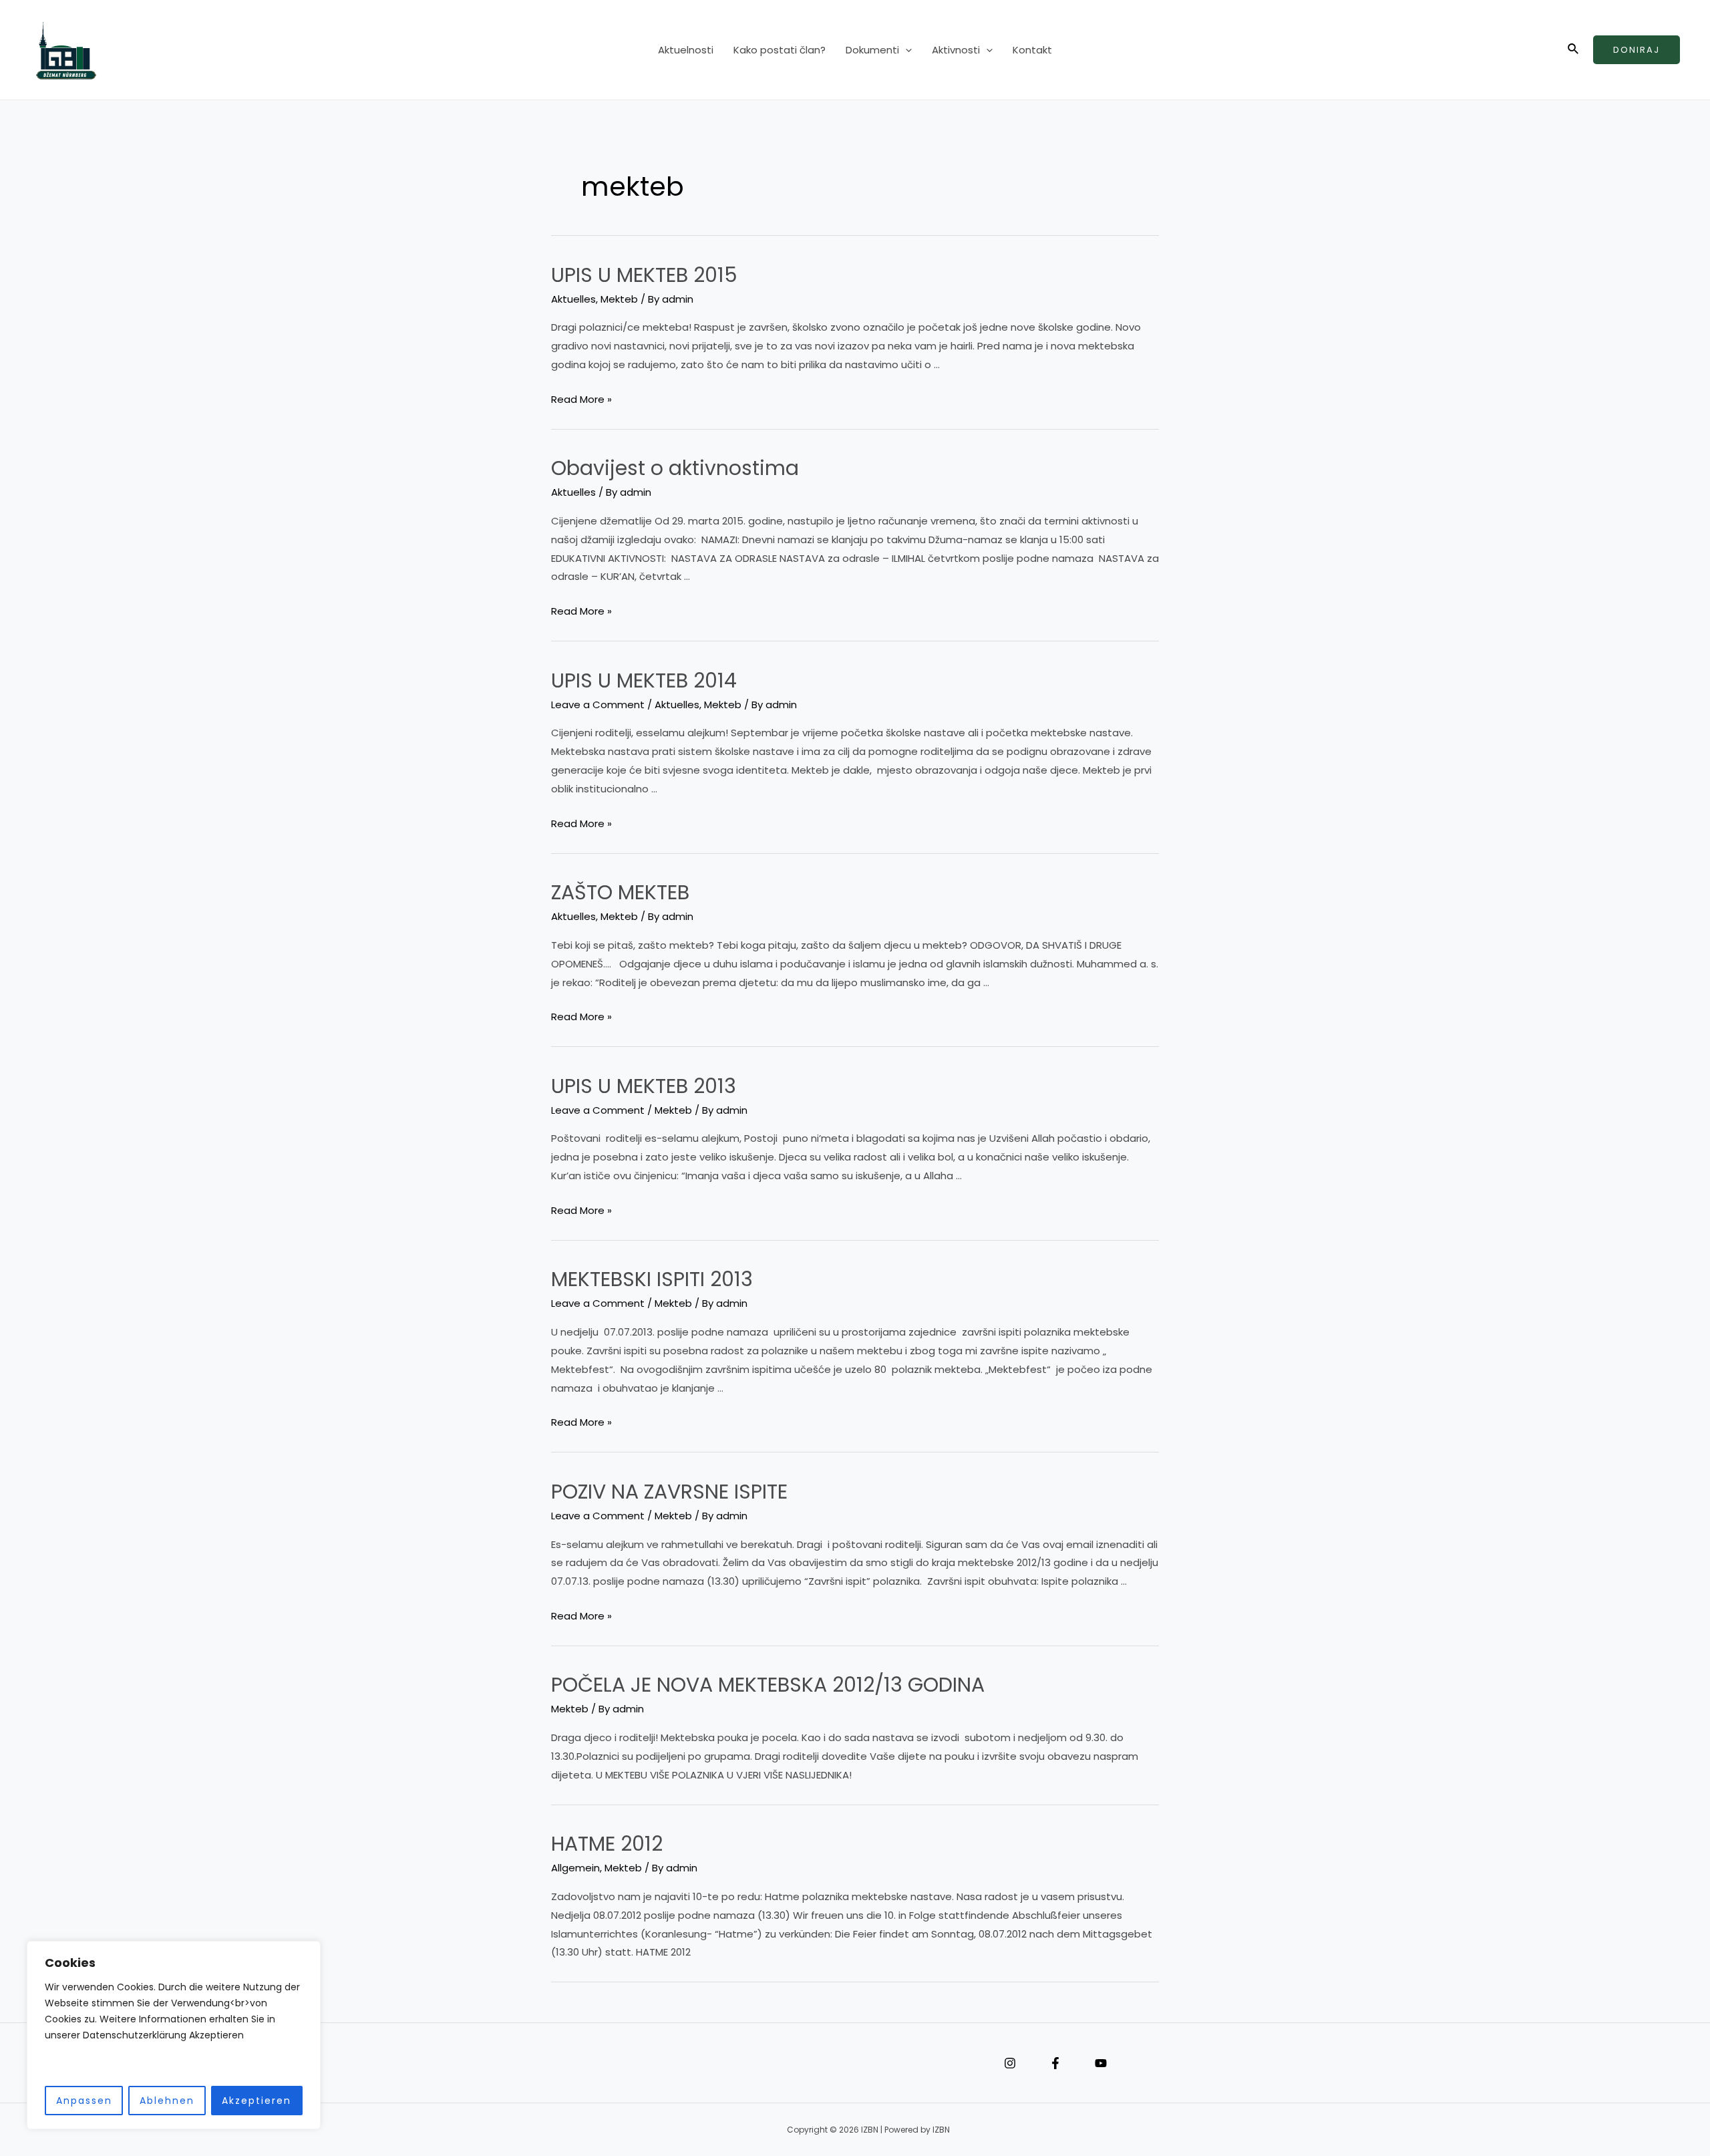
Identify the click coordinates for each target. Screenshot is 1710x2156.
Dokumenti (872, 50)
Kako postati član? (780, 50)
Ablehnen (167, 2101)
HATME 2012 (607, 1844)
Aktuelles (573, 299)
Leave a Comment (598, 705)
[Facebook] (1055, 2063)
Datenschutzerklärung (488, 2063)
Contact (508, 2063)
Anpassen (84, 2101)
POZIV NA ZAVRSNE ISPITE (669, 1492)
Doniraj (1637, 50)
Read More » (581, 400)
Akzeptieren (256, 2101)
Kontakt (1032, 50)
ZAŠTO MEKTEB (620, 892)
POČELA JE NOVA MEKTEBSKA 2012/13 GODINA (768, 1685)
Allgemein (575, 1868)
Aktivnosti (956, 50)
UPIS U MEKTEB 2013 (644, 1086)
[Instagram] (1010, 2063)
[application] (905, 50)
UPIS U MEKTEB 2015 (644, 275)
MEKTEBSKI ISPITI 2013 (652, 1279)
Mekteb (619, 299)
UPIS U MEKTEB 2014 (644, 680)
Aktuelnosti (686, 50)
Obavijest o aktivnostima (675, 468)
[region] (174, 2035)
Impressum (468, 2063)
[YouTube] (1101, 2063)
